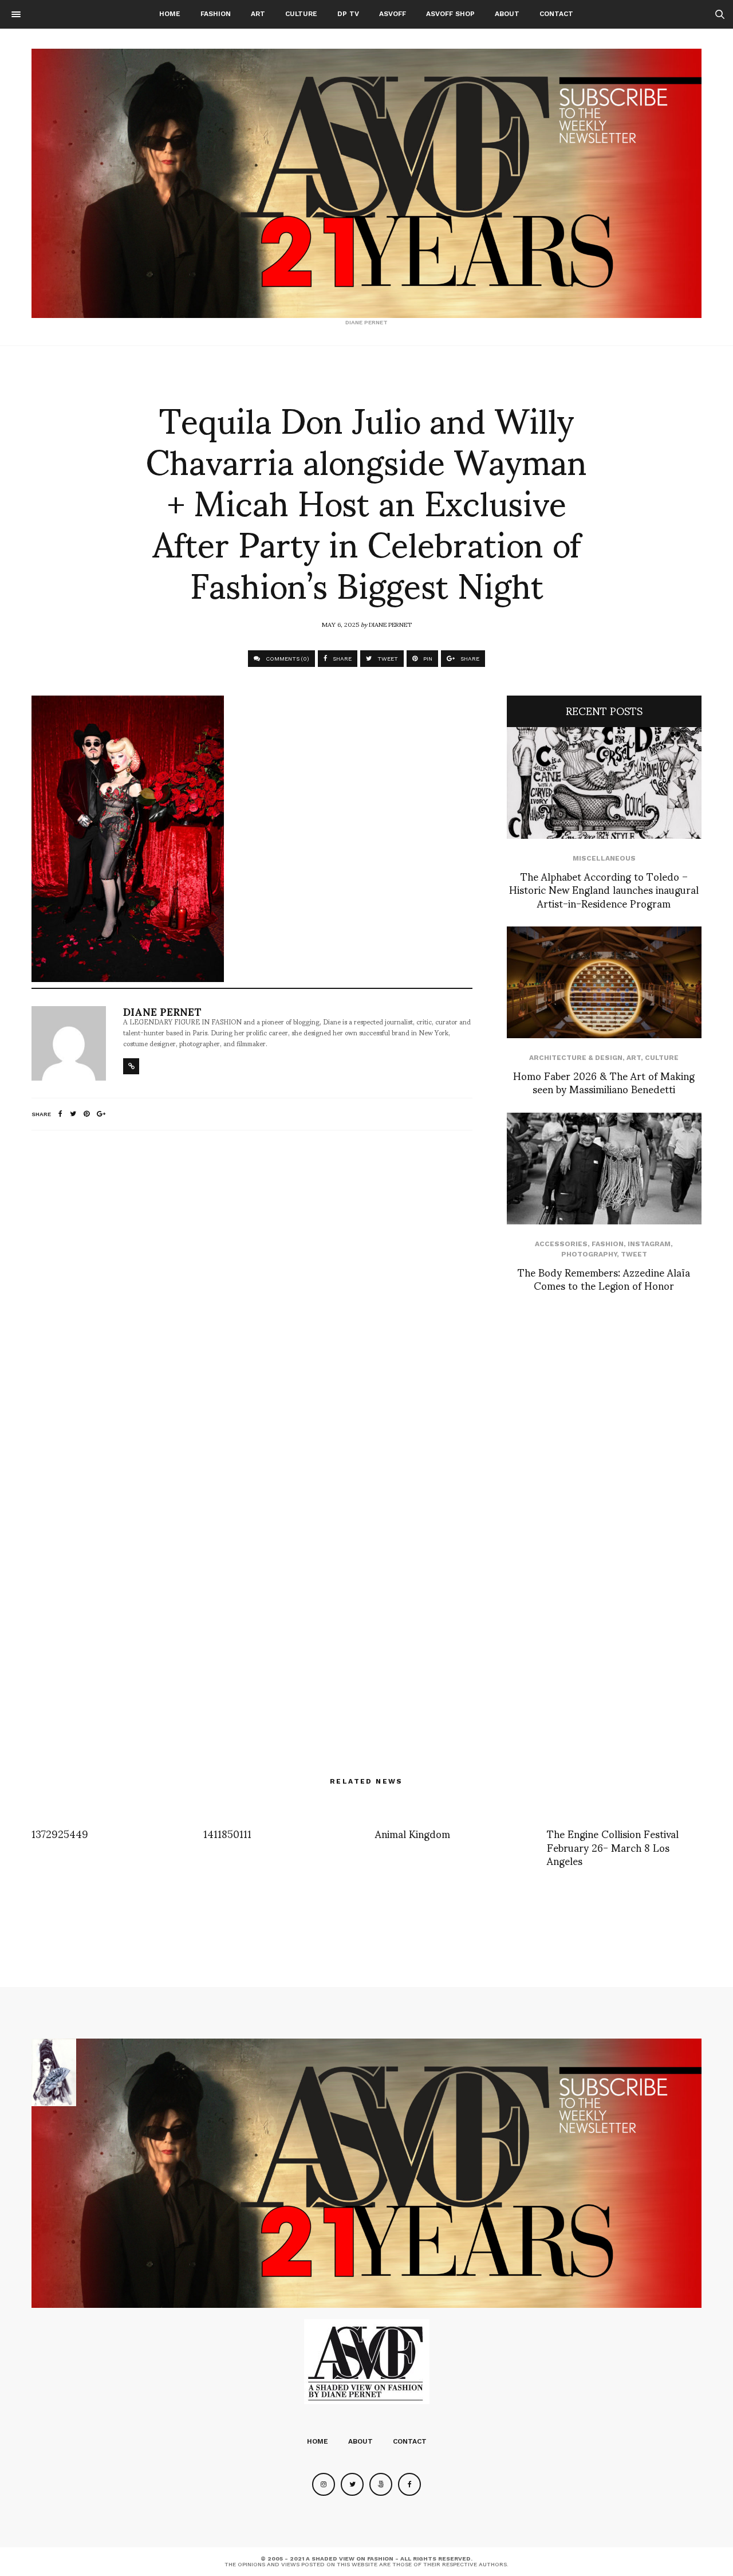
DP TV (348, 14)
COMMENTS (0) (287, 659)
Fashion (216, 14)
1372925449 (60, 1833)
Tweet (634, 1254)
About (507, 14)
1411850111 (227, 1833)
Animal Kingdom (413, 1833)
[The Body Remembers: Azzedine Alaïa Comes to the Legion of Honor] (604, 1169)
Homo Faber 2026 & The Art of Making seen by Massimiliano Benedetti (604, 1082)
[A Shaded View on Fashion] (366, 183)
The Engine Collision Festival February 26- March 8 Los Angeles (613, 1847)
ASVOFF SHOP (450, 14)
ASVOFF (393, 14)
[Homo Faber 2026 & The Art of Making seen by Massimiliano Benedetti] (604, 982)
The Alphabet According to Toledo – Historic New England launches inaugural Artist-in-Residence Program (604, 889)
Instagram (649, 1244)
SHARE (341, 659)
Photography (589, 1254)
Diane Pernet (390, 624)
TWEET (387, 659)
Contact (556, 14)
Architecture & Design (576, 1058)
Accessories (561, 1244)
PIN (427, 659)
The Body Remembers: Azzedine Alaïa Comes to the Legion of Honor (604, 1278)
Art (258, 14)
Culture (301, 14)
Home (170, 14)
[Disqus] (252, 1291)
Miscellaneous (604, 858)
